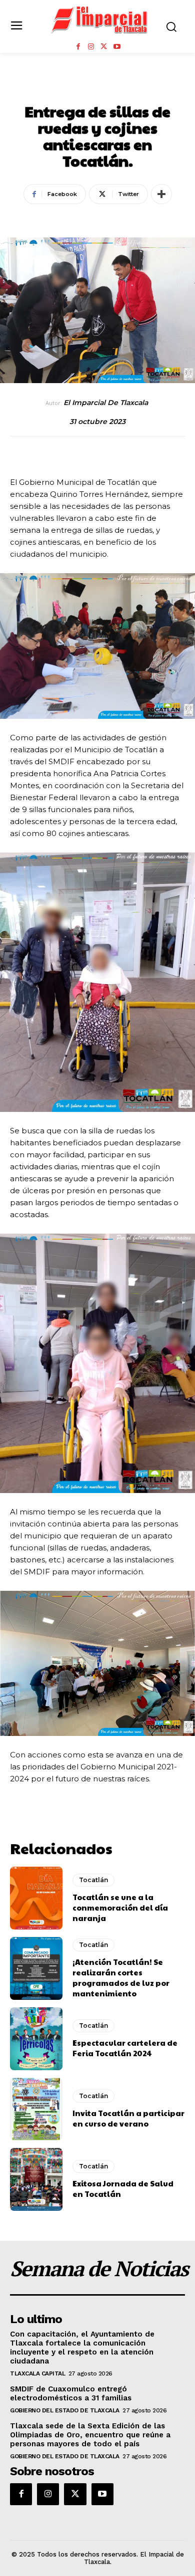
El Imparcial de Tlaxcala (106, 403)
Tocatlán (97, 89)
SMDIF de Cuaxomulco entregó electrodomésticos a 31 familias (71, 2393)
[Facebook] (78, 47)
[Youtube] (117, 47)
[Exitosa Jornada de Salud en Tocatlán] (36, 2179)
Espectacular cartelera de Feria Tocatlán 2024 (125, 2048)
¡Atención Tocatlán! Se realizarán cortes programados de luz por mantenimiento (121, 1977)
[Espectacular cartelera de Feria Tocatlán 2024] (36, 2039)
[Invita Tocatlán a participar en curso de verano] (36, 2109)
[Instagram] (91, 47)
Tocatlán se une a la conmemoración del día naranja (120, 1907)
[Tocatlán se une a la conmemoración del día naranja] (36, 1898)
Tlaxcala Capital (37, 2373)
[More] (161, 194)
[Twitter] (104, 47)
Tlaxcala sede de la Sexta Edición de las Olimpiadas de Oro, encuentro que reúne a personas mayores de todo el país (90, 2435)
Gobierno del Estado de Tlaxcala (65, 2410)
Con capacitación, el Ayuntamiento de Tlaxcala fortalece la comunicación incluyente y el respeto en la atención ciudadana (82, 2348)
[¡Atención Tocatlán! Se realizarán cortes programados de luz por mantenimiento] (36, 1968)
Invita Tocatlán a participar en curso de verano (128, 2118)
